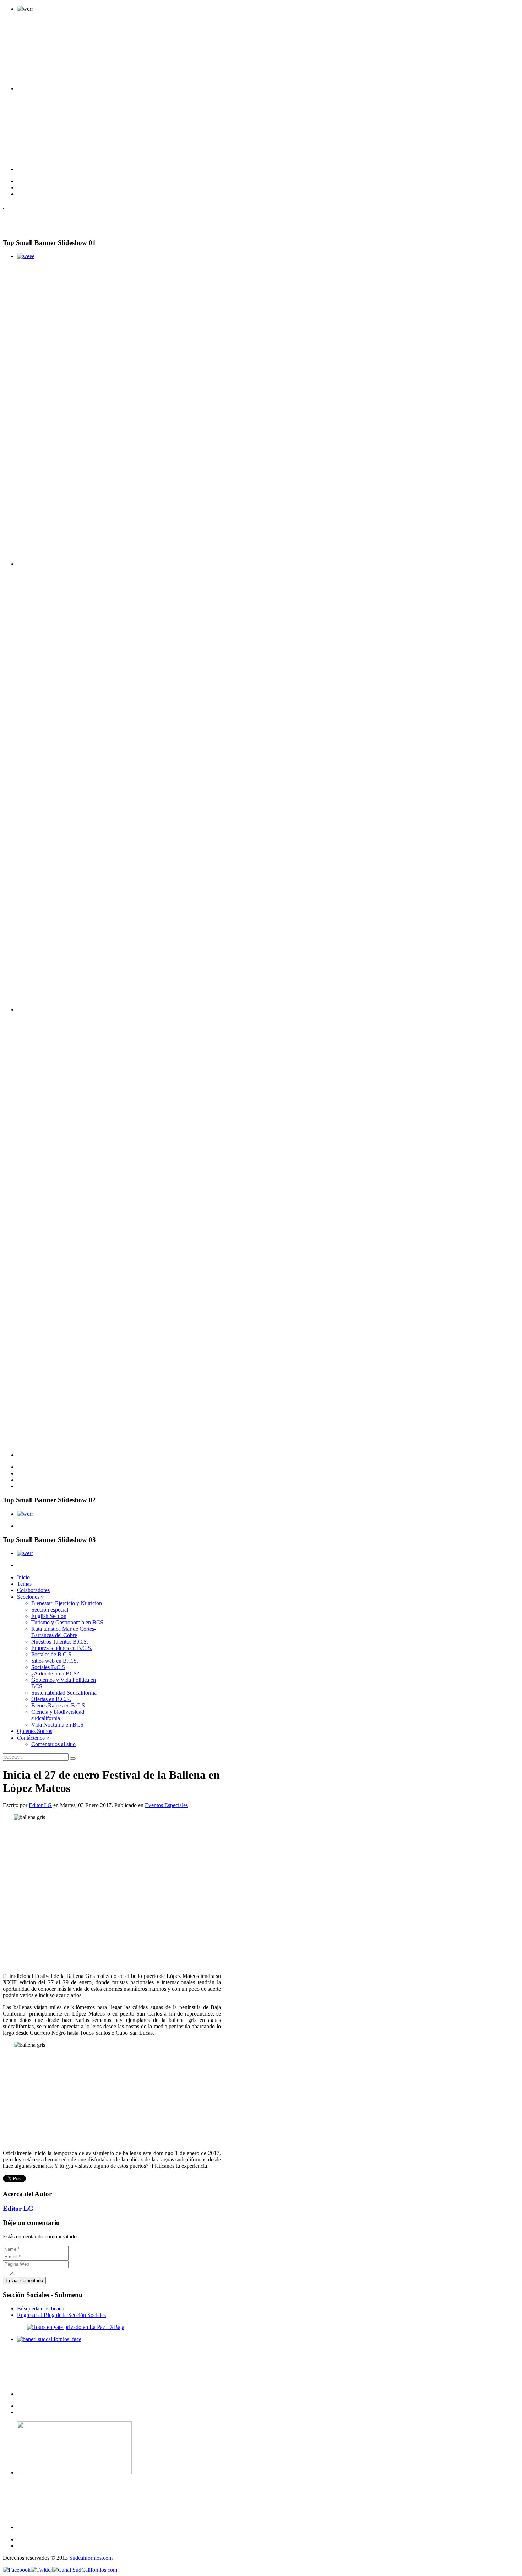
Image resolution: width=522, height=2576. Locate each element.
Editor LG (40, 1805)
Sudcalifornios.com (91, 2558)
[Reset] (73, 1759)
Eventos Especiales (166, 1805)
